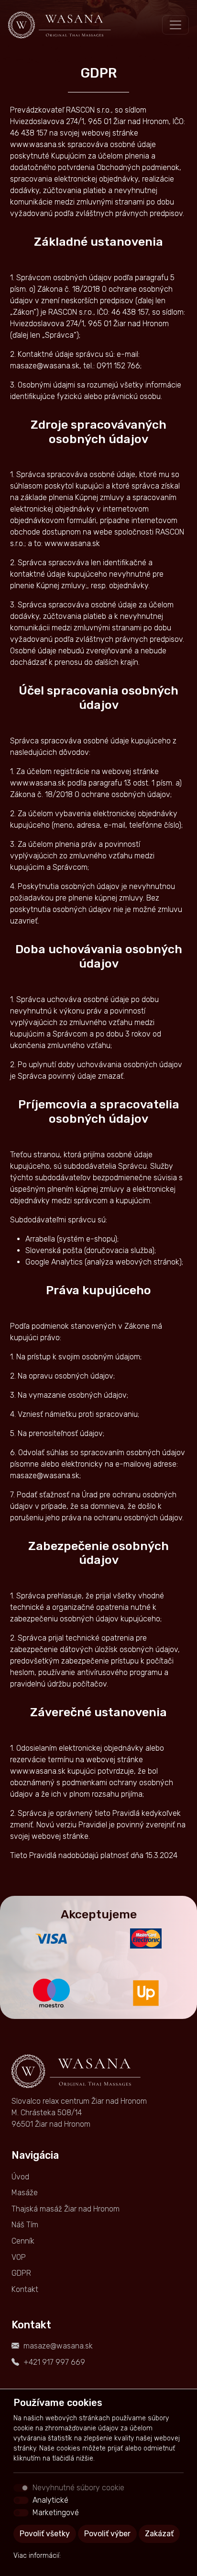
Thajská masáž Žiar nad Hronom (66, 2209)
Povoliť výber (107, 2534)
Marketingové (56, 2513)
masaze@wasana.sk (58, 2346)
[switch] (21, 2500)
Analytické (50, 2500)
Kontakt (25, 2289)
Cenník (23, 2241)
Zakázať (159, 2534)
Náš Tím (25, 2225)
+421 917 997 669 (54, 2362)
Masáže (25, 2193)
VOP (19, 2257)
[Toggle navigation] (175, 25)
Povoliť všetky (45, 2534)
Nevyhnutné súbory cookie (78, 2488)
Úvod (20, 2177)
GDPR (21, 2273)
